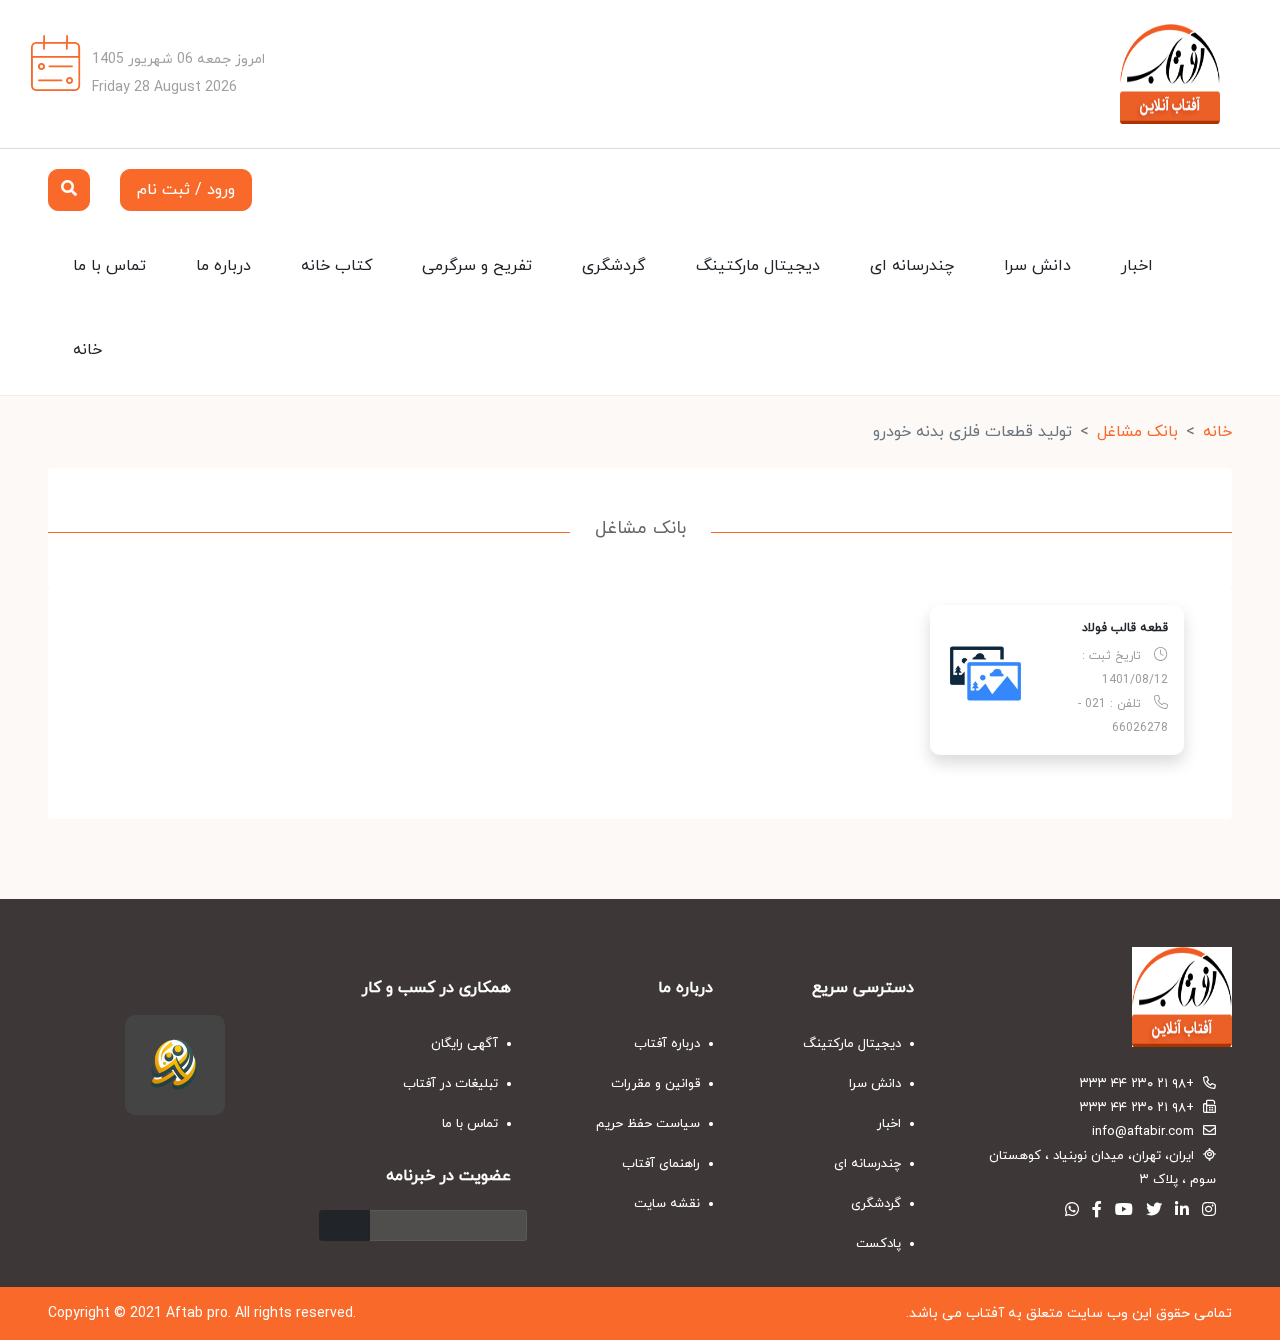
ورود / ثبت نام (186, 190)
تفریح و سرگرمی (477, 266)
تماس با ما (109, 266)
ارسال (344, 1225)
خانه (87, 350)
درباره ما (223, 266)
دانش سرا (1037, 266)
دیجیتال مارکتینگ (758, 266)
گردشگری (614, 266)
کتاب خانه (336, 266)
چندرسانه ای (912, 266)
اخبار (1137, 266)
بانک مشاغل (1137, 432)
